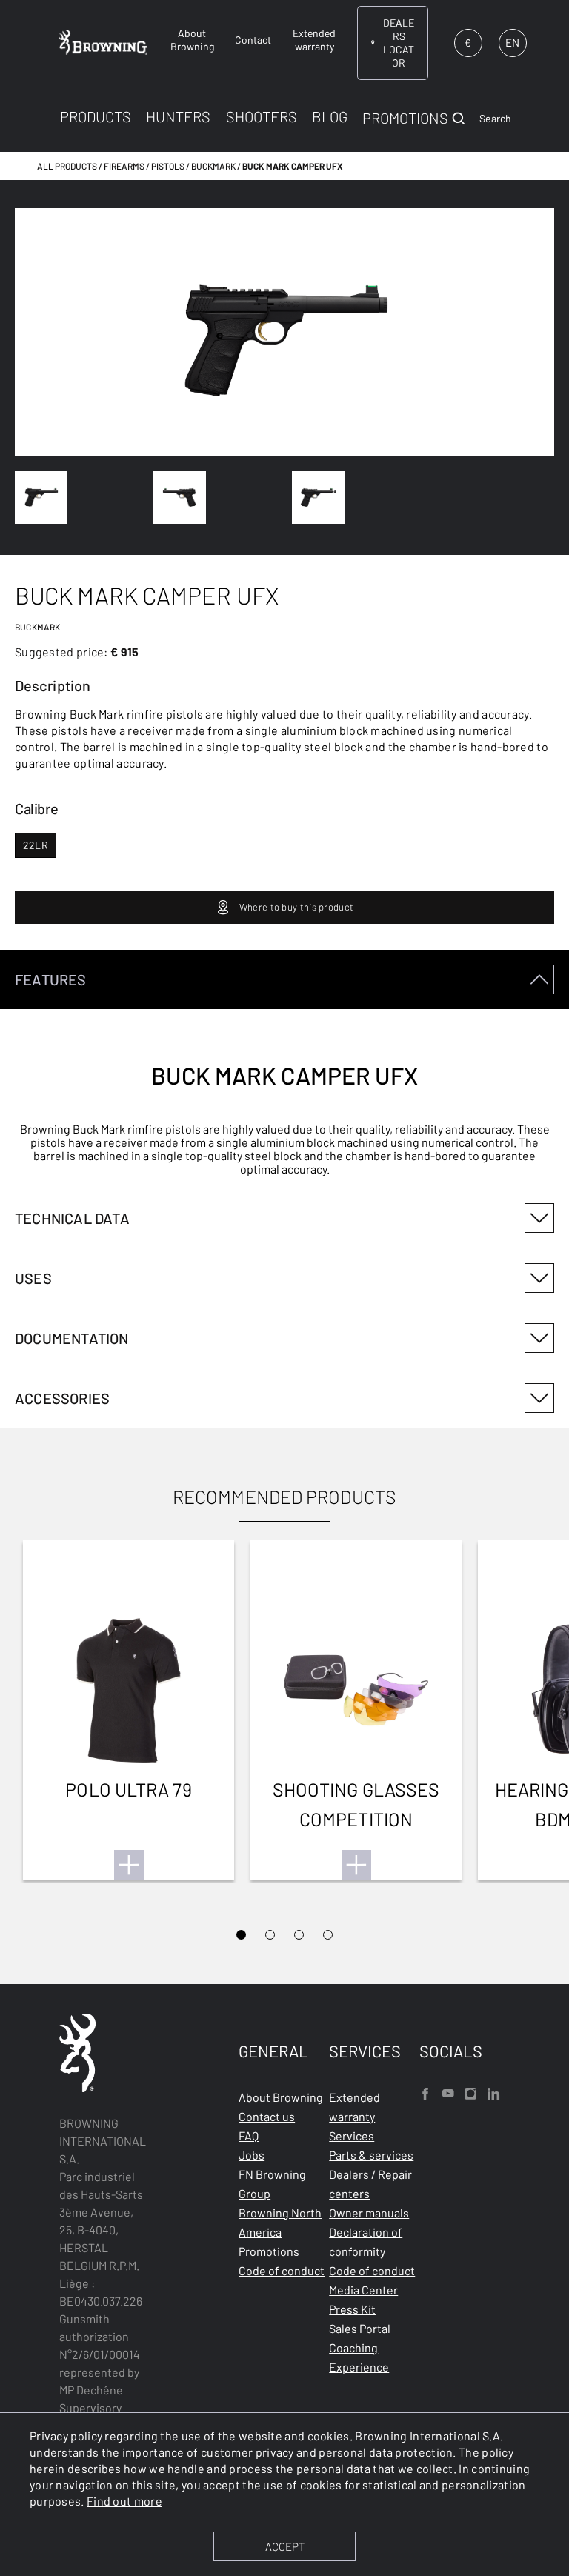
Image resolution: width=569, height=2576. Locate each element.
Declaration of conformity (366, 2241)
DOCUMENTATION (72, 1338)
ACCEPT (285, 2546)
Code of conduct (282, 2270)
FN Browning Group (272, 2184)
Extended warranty (355, 2107)
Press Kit (352, 2309)
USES (33, 1278)
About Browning (281, 2097)
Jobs (252, 2155)
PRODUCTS (96, 116)
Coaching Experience (359, 2357)
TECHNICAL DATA (72, 1218)
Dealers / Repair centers (370, 2184)
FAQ (249, 2136)
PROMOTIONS (405, 118)
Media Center (363, 2290)
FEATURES (51, 979)
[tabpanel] (284, 1069)
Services (352, 2136)
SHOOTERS (262, 116)
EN (512, 42)
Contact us (267, 2116)
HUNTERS (178, 116)
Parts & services (371, 2155)
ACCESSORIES (62, 1398)
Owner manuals (369, 2213)
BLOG (330, 116)
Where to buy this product (297, 907)
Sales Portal (360, 2328)
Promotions (269, 2251)
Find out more (124, 2501)
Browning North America (280, 2222)
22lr (36, 845)
